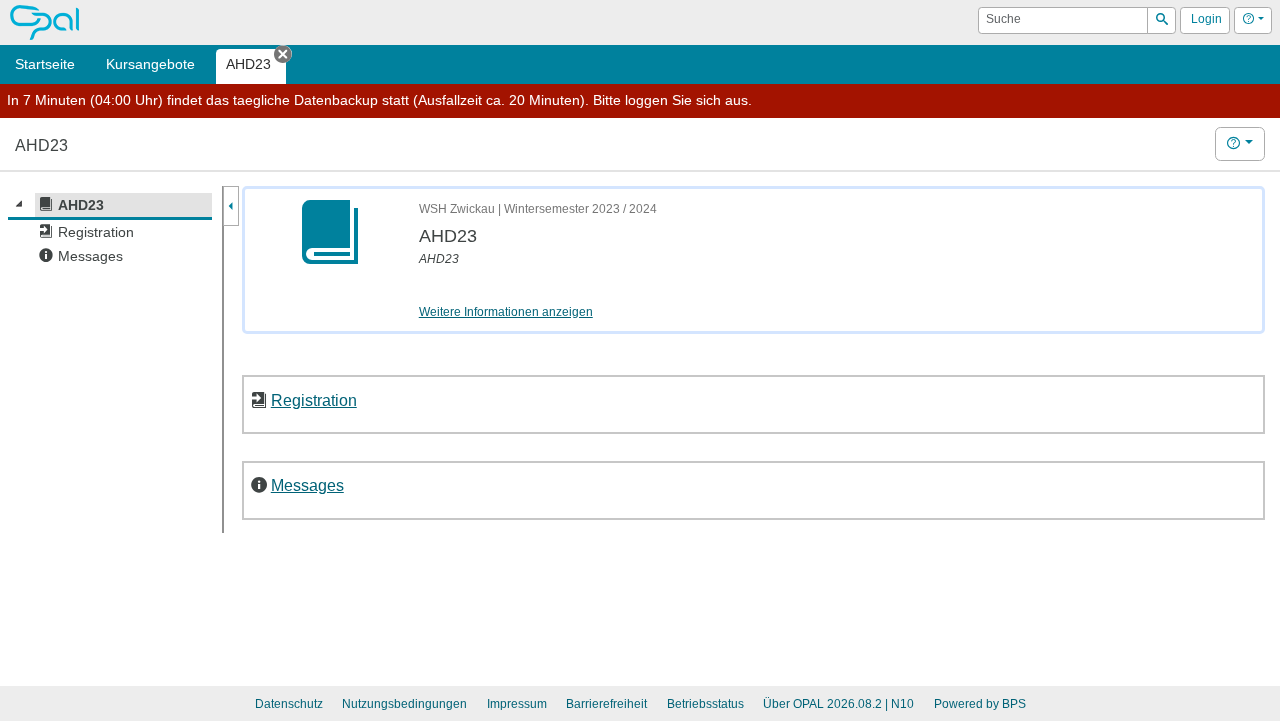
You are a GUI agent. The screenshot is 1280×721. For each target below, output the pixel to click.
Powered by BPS (980, 704)
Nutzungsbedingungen (404, 704)
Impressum (517, 704)
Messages (307, 485)
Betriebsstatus (705, 704)
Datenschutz (289, 704)
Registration (314, 400)
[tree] (110, 231)
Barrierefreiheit (606, 704)
